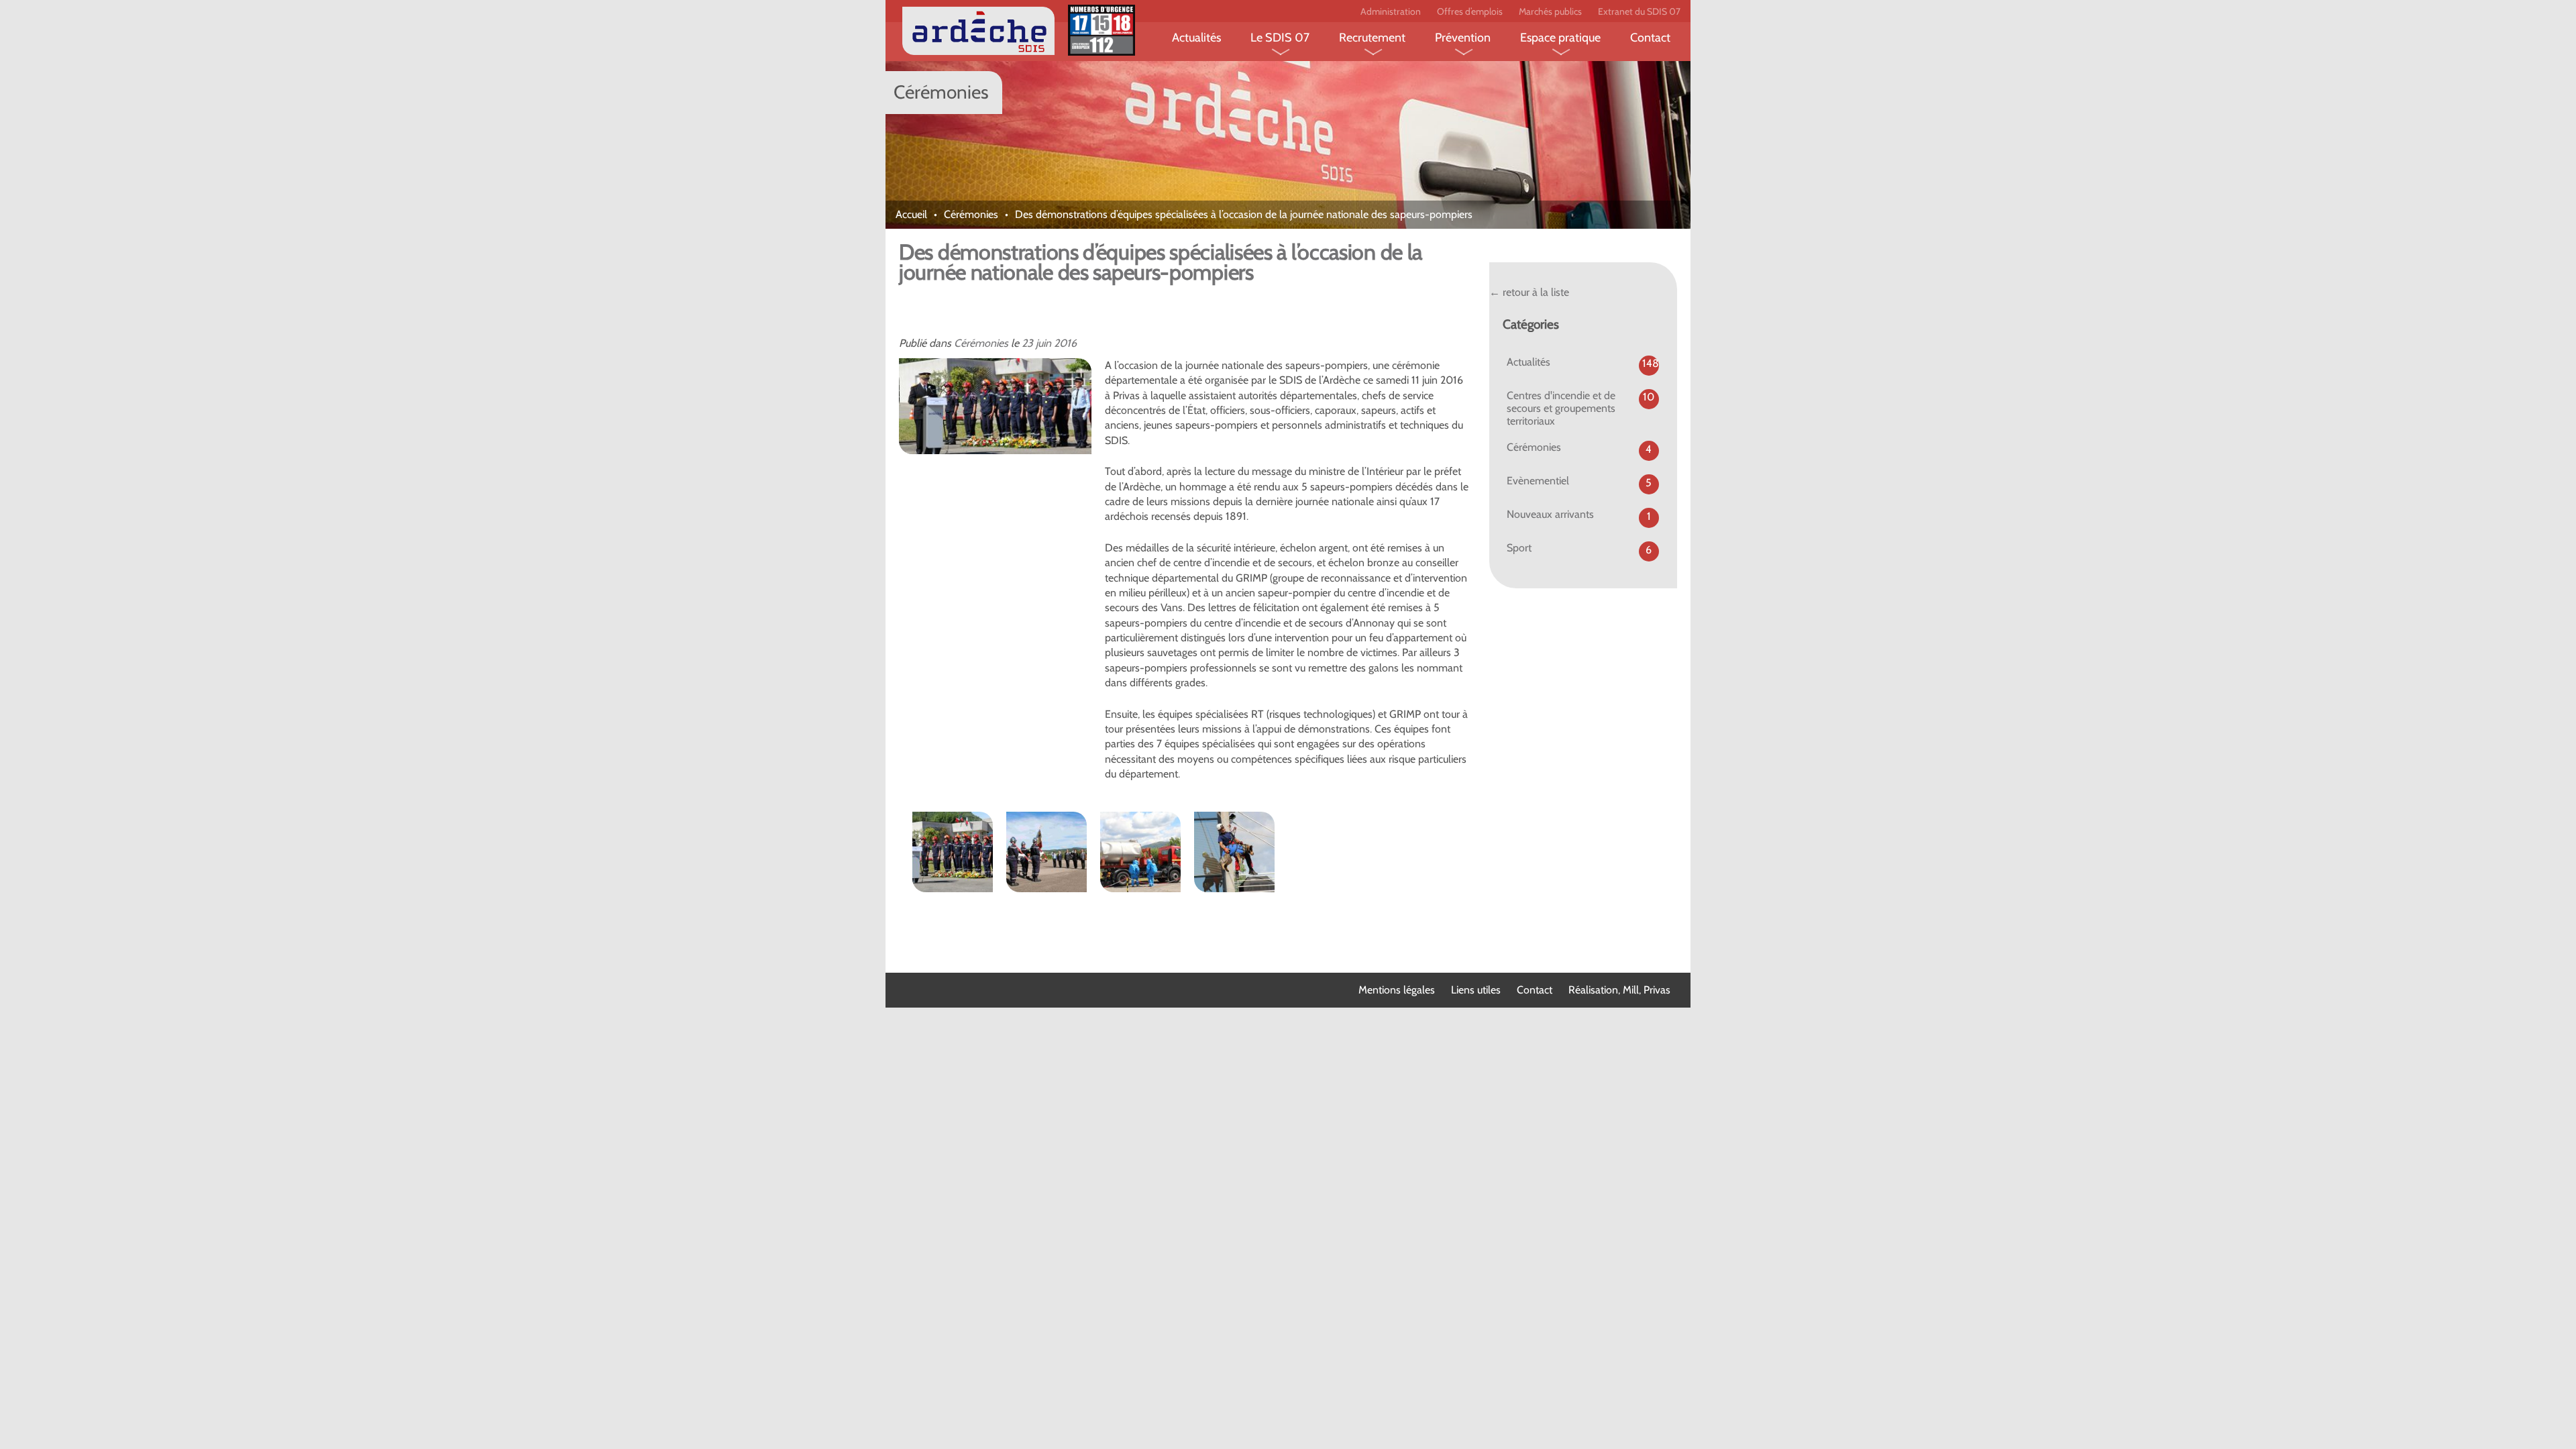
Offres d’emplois (1470, 11)
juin (1043, 343)
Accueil (911, 214)
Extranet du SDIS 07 (1639, 11)
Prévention (1463, 38)
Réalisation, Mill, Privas (1619, 990)
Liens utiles (1476, 990)
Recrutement (1372, 38)
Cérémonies (971, 214)
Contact (1650, 38)
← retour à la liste (1529, 292)
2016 (1065, 343)
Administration (1391, 11)
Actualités (1196, 38)
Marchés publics (1550, 11)
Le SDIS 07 (1280, 38)
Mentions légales (1397, 990)
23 (1027, 343)
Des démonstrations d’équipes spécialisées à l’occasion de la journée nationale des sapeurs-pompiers (1161, 262)
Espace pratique (1560, 38)
